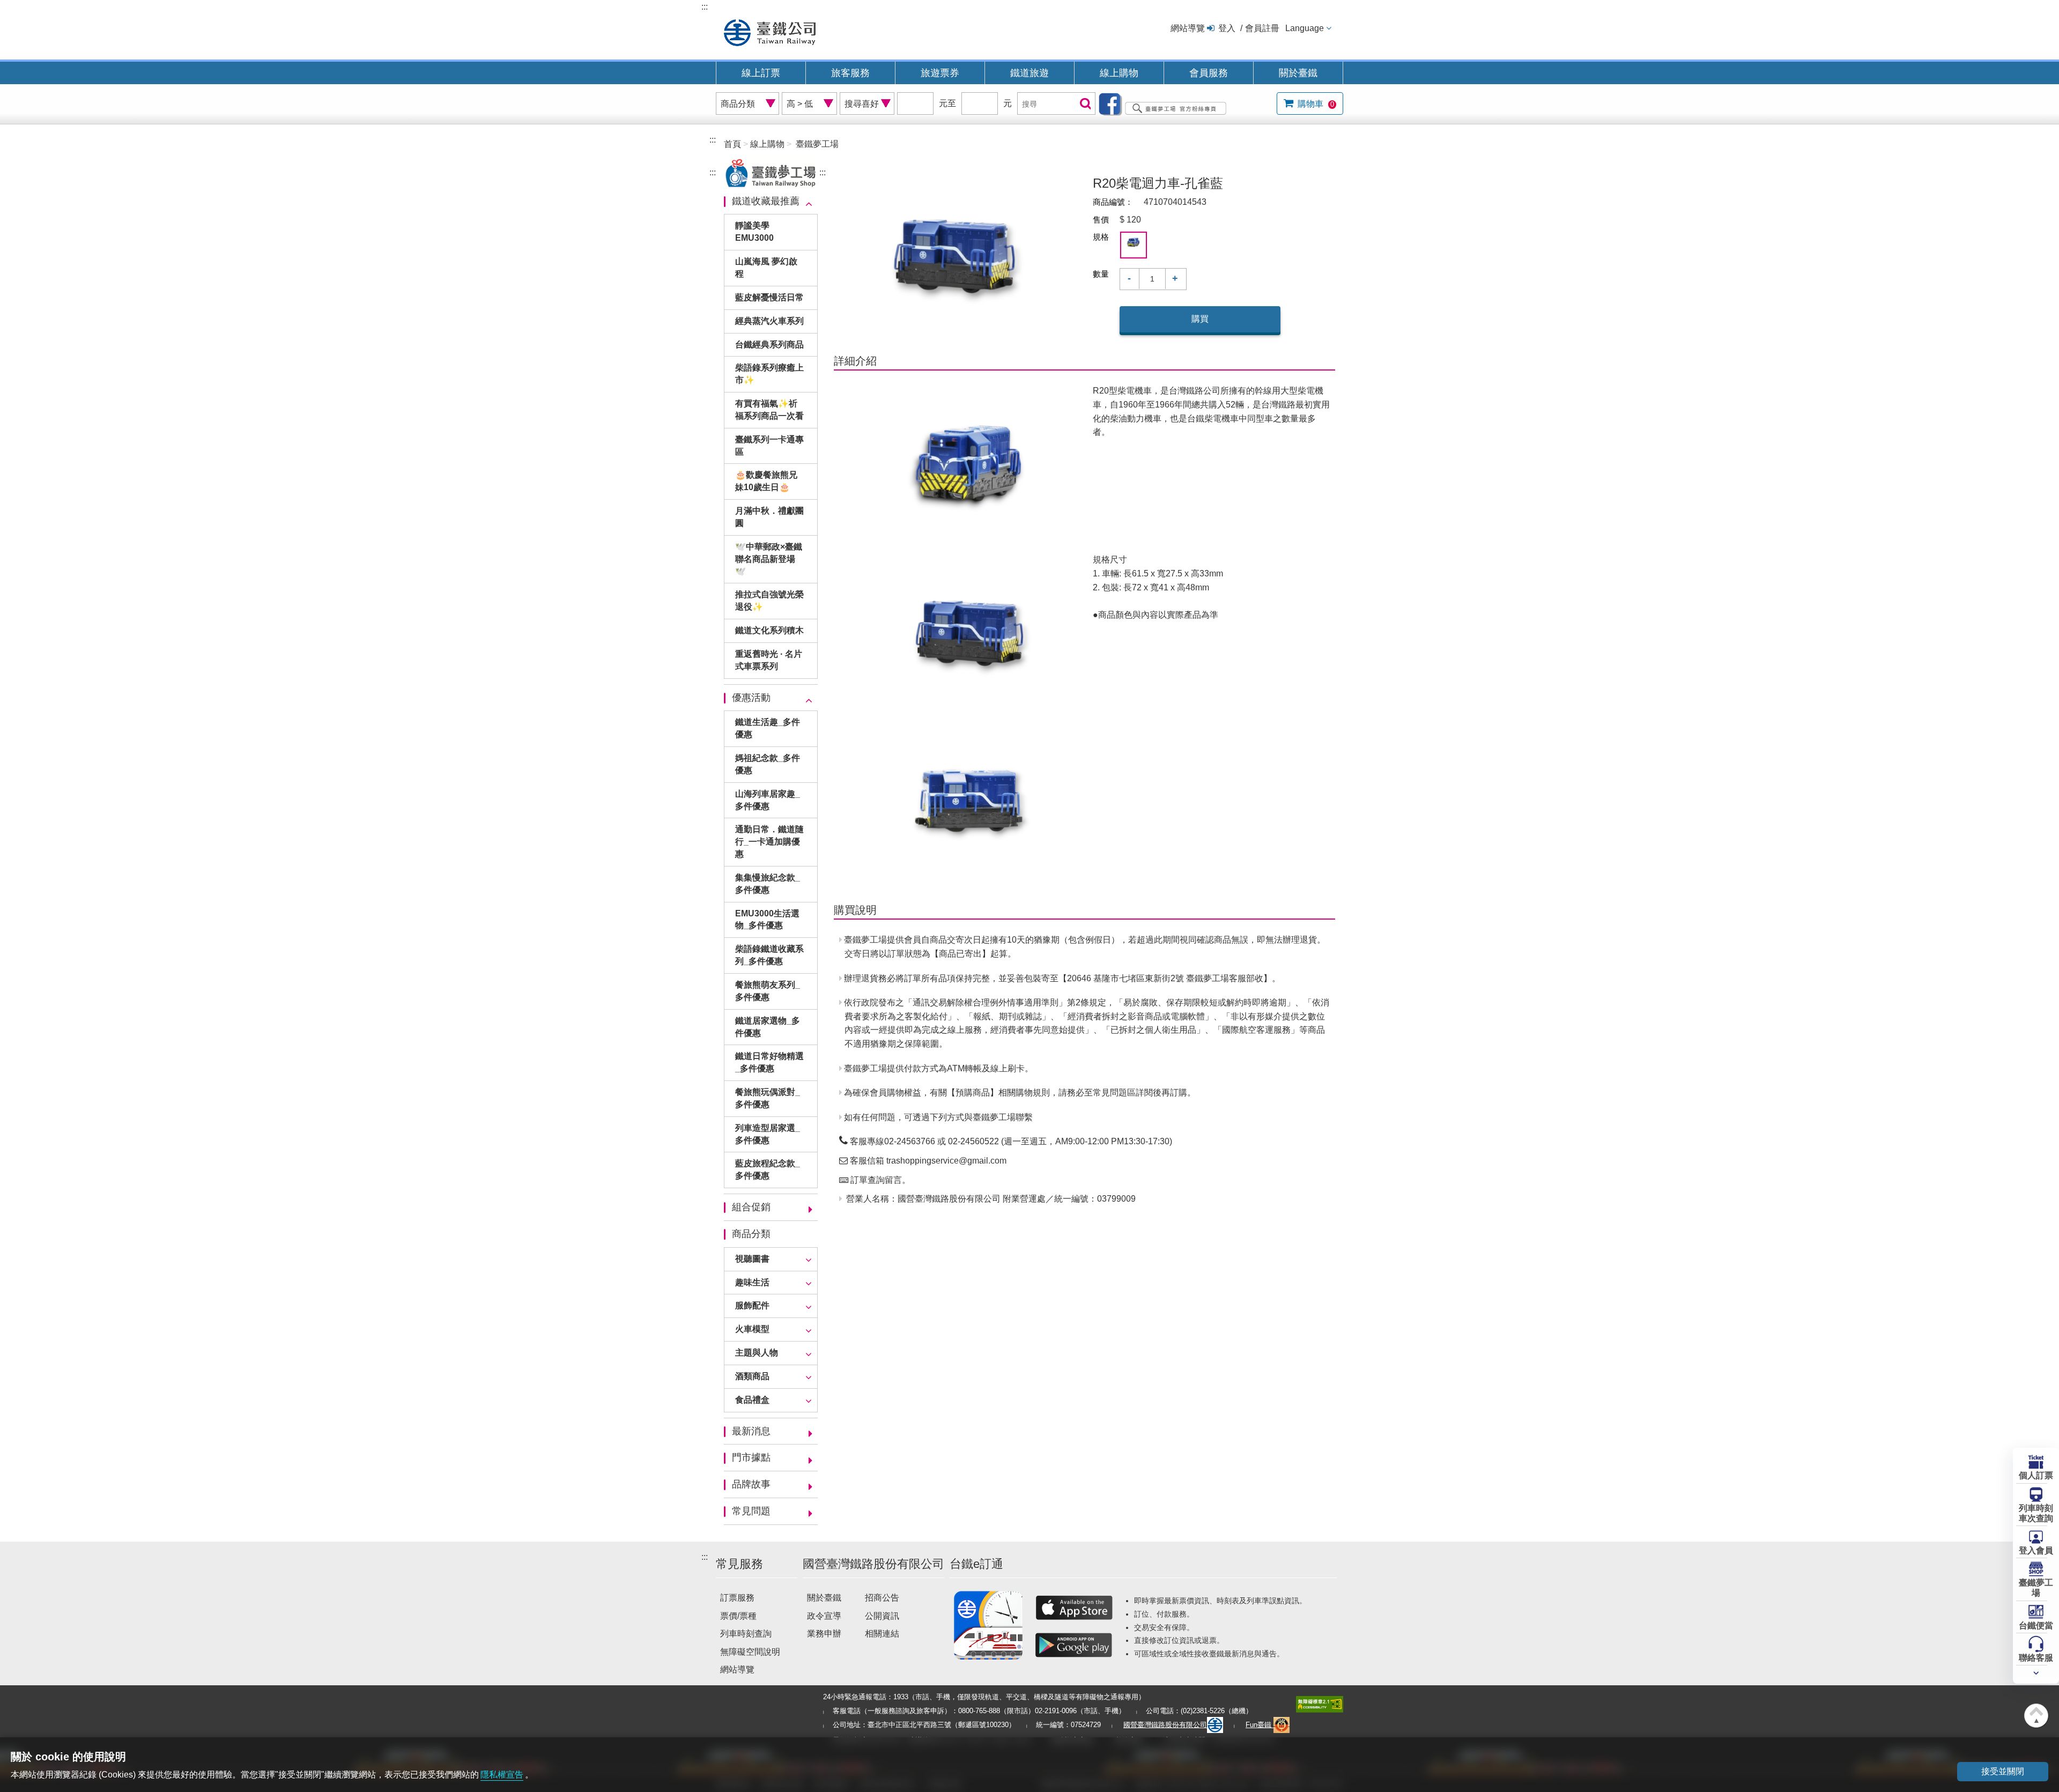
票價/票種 (738, 1616)
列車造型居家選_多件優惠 (768, 1134)
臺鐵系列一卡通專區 (769, 446)
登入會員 (2036, 1550)
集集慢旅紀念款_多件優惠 (768, 884)
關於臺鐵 (1298, 73)
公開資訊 (882, 1616)
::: (705, 7)
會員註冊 (1262, 28)
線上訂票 (761, 73)
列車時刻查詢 (746, 1634)
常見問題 (751, 1511)
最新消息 (751, 1431)
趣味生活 (752, 1282)
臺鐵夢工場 (2036, 1588)
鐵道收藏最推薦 (766, 201)
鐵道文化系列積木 (769, 630)
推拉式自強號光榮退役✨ (769, 601)
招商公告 (882, 1598)
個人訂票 (2036, 1475)
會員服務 (1209, 73)
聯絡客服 (2036, 1658)
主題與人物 (757, 1353)
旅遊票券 (940, 73)
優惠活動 (751, 698)
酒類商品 (752, 1376)
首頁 (732, 144)
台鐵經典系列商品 (769, 345)
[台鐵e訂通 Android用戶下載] (1074, 1645)
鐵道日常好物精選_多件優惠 (769, 1062)
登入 (1227, 28)
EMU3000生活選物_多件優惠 (767, 920)
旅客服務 (850, 73)
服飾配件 (752, 1305)
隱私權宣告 (502, 1775)
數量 (1101, 274)
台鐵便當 (2036, 1626)
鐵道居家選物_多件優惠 (768, 1027)
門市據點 (751, 1457)
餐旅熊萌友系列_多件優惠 (768, 991)
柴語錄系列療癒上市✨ (769, 374)
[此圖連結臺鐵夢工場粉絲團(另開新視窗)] (1165, 103)
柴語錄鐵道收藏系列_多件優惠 (769, 955)
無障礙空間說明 (750, 1652)
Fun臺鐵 (1260, 1725)
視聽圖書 (752, 1259)
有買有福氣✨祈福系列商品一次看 (769, 410)
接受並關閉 (2003, 1771)
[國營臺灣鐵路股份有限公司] (770, 31)
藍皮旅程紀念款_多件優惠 (768, 1169)
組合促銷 (751, 1207)
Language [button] (1305, 28)
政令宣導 (824, 1616)
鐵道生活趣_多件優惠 (768, 728)
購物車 (1315, 104)
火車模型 (752, 1329)
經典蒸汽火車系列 (769, 321)
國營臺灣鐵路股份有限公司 (1165, 1725)
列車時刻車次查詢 (2036, 1513)
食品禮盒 (752, 1400)
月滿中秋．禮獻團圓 (769, 517)
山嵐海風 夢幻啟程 (766, 268)
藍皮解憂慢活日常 (769, 297)
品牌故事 (751, 1484)
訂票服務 (737, 1598)
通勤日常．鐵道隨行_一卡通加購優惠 (769, 842)
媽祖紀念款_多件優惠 (768, 764)
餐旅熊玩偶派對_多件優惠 (768, 1098)
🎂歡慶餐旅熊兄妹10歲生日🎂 (766, 481)
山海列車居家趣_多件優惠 (768, 800)
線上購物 (1119, 73)
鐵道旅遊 (1029, 73)
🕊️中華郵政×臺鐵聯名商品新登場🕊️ (769, 559)
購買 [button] (1200, 319)
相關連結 (882, 1634)
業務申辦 (824, 1634)
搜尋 (1084, 104)
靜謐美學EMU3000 (754, 232)
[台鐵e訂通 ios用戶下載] (1074, 1608)
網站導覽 (1188, 28)
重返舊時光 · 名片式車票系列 (769, 660)
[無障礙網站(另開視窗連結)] (1320, 1704)
